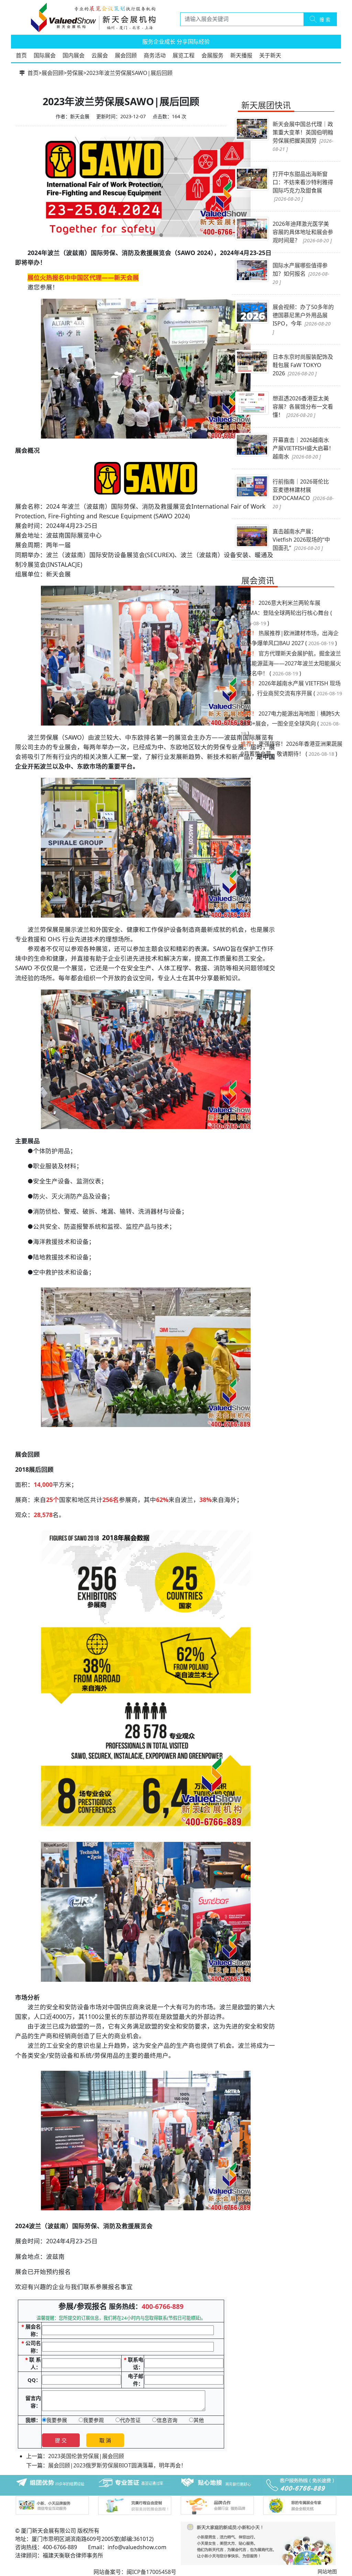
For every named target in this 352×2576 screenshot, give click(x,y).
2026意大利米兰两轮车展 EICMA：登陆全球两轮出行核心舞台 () (286, 613)
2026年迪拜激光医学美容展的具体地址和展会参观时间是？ (303, 232)
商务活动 (155, 55)
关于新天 (270, 55)
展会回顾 (126, 55)
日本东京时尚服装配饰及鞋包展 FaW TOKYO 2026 (303, 365)
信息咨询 (167, 2420)
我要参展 (57, 2420)
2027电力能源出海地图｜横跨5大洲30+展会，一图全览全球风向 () (290, 724)
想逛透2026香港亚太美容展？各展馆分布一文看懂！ (303, 407)
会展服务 (212, 55)
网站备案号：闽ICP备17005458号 (135, 2572)
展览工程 (184, 55)
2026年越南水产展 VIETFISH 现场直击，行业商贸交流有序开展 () (291, 693)
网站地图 (327, 2571)
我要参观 (93, 2420)
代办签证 (130, 2420)
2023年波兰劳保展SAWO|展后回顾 (129, 73)
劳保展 (75, 73)
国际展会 (45, 55)
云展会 (100, 55)
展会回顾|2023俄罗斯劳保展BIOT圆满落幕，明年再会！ (117, 2465)
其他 (199, 2420)
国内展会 (74, 55)
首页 (21, 55)
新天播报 (241, 55)
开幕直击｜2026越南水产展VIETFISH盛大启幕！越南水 (303, 448)
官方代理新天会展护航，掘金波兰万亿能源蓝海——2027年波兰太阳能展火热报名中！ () (291, 663)
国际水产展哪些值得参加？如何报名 (301, 273)
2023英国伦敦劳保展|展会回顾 (86, 2456)
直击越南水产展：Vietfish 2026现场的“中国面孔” (301, 540)
